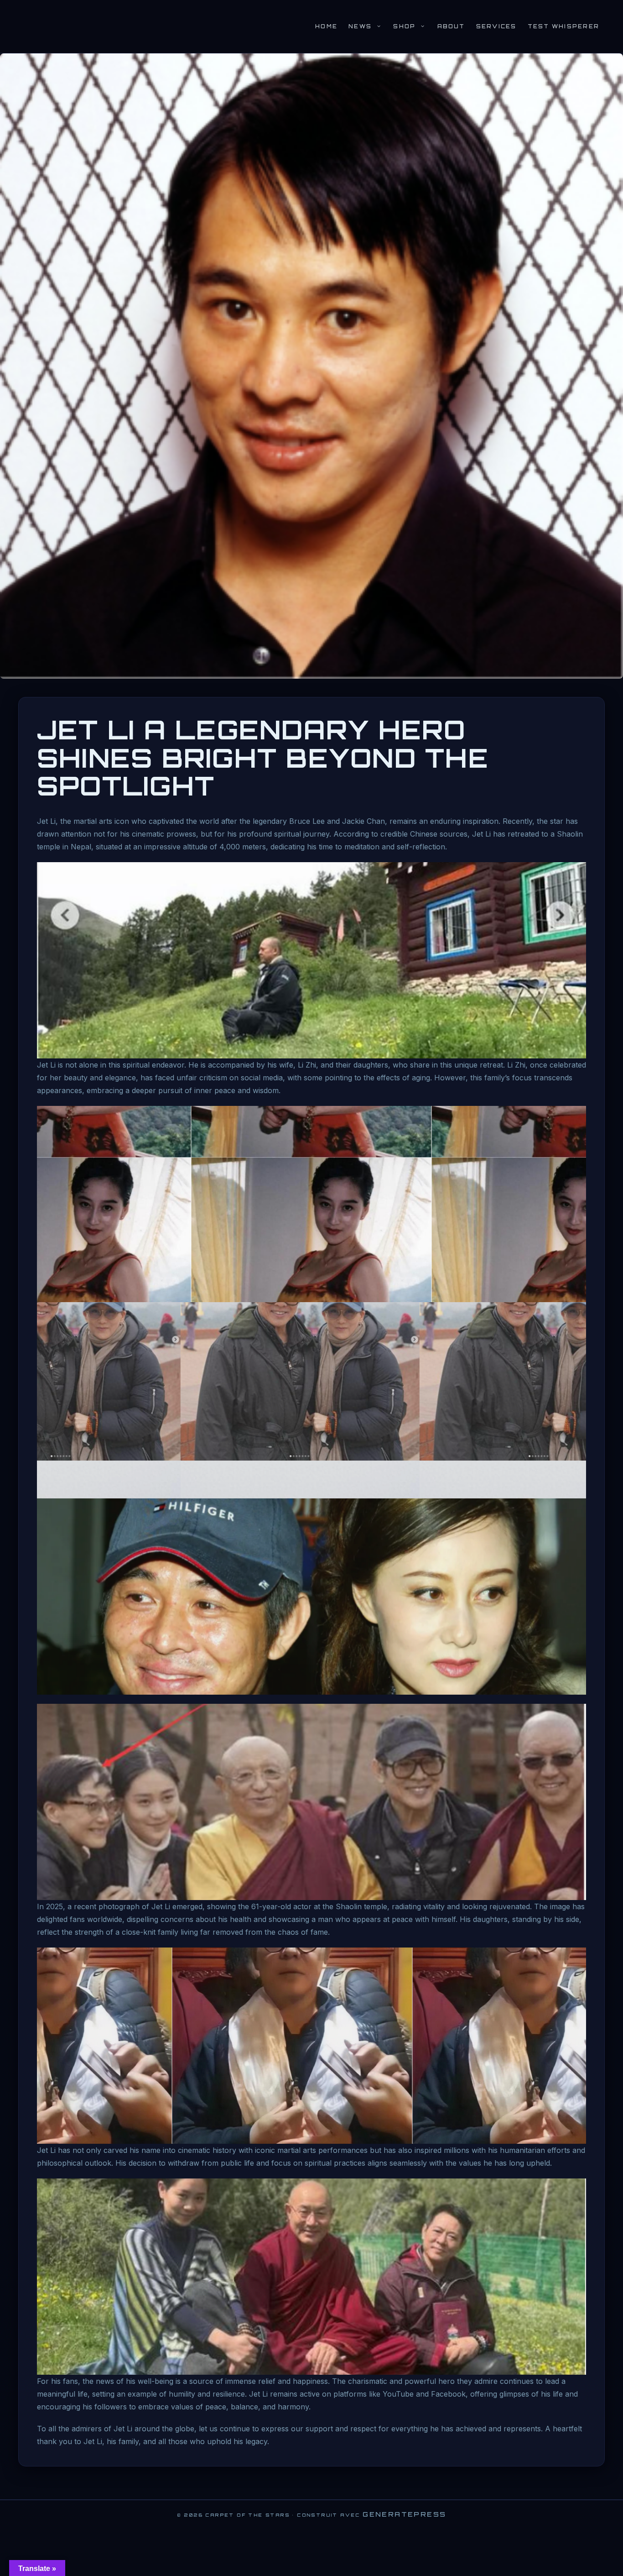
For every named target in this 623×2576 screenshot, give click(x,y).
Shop (404, 26)
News (360, 26)
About (451, 26)
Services (496, 26)
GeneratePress (404, 2514)
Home (326, 26)
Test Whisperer (563, 26)
